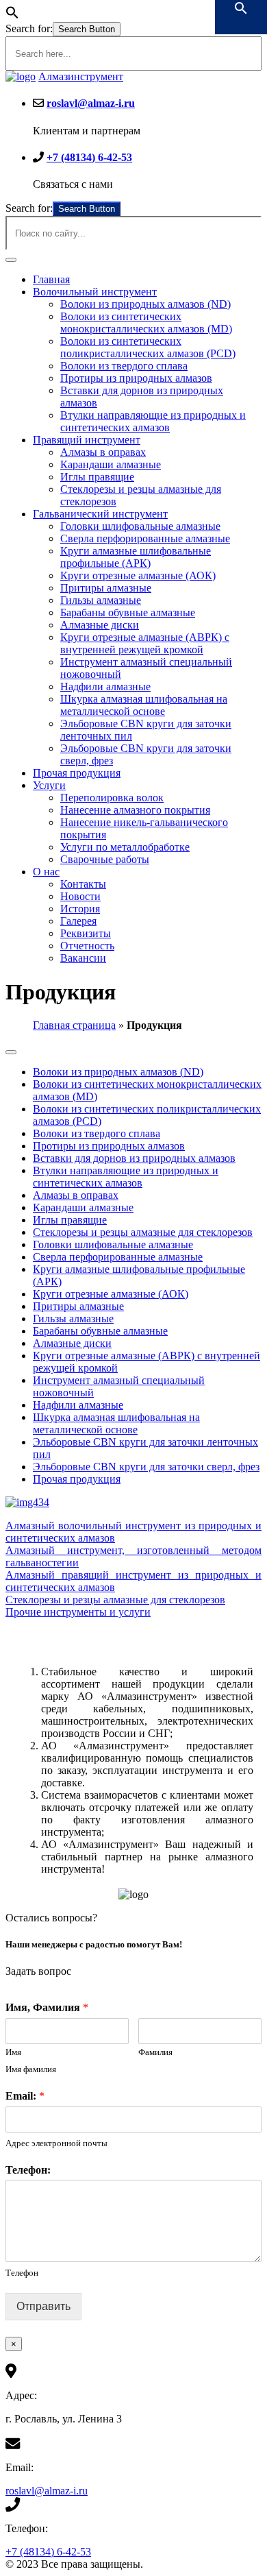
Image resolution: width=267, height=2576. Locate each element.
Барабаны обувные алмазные (128, 612)
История (80, 909)
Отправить (43, 2306)
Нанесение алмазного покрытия (135, 810)
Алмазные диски (100, 625)
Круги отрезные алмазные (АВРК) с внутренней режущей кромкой (145, 643)
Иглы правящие (97, 477)
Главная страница (74, 1025)
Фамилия (155, 2052)
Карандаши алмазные (111, 464)
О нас (46, 872)
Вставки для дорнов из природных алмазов (134, 1158)
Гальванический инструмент (100, 514)
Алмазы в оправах (103, 452)
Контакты (83, 884)
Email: (25, 2096)
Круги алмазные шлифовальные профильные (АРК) (136, 557)
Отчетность (87, 946)
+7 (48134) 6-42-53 (89, 157)
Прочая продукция (77, 773)
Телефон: (28, 2170)
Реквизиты (86, 933)
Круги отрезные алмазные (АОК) (138, 575)
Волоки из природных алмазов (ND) (145, 304)
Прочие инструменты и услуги (78, 1612)
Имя (13, 2052)
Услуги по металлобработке (125, 847)
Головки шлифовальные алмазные (140, 526)
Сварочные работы (105, 859)
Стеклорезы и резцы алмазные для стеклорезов (143, 1232)
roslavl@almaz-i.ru (91, 103)
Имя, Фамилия (47, 2007)
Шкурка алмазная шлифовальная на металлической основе (144, 705)
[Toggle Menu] (11, 260)
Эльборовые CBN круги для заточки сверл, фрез (146, 1467)
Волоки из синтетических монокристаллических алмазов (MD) (146, 323)
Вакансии (83, 958)
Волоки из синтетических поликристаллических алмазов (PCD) (148, 347)
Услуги (49, 785)
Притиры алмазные (106, 588)
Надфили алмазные (105, 686)
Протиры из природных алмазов (136, 378)
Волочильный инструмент (95, 292)
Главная (51, 279)
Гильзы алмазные (101, 600)
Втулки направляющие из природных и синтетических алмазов (153, 421)
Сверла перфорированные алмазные (145, 538)
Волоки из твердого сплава (124, 366)
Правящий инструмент (87, 440)
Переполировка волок (112, 798)
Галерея (78, 921)
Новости (80, 896)
